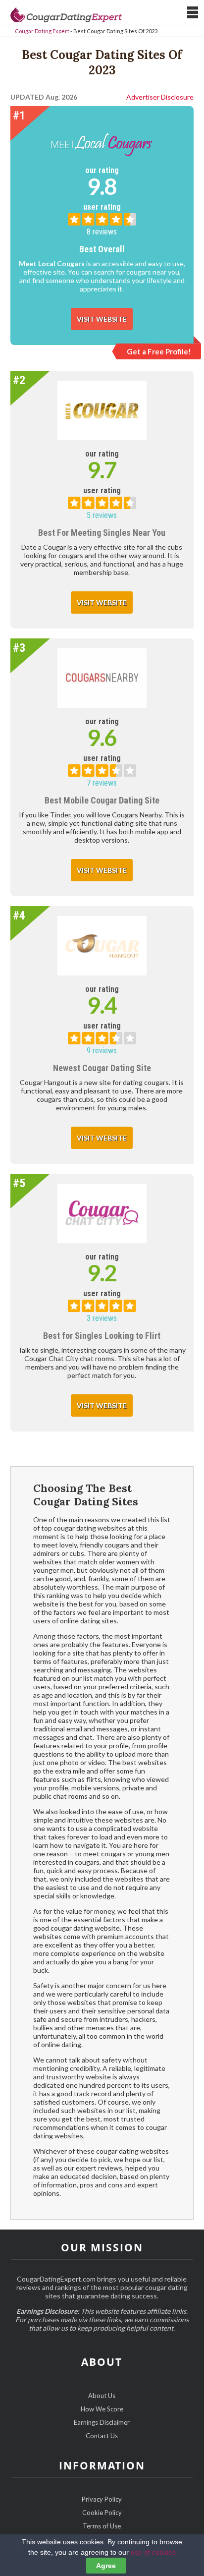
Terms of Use (102, 2526)
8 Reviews (102, 232)
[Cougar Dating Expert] (66, 14)
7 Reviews (102, 783)
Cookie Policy (102, 2513)
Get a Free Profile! (159, 351)
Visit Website (102, 319)
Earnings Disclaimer (102, 2422)
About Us (102, 2396)
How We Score (102, 2409)
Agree (106, 2566)
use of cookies (153, 2552)
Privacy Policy (102, 2499)
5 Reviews (102, 515)
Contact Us (102, 2436)
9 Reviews (102, 1051)
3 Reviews (102, 1318)
